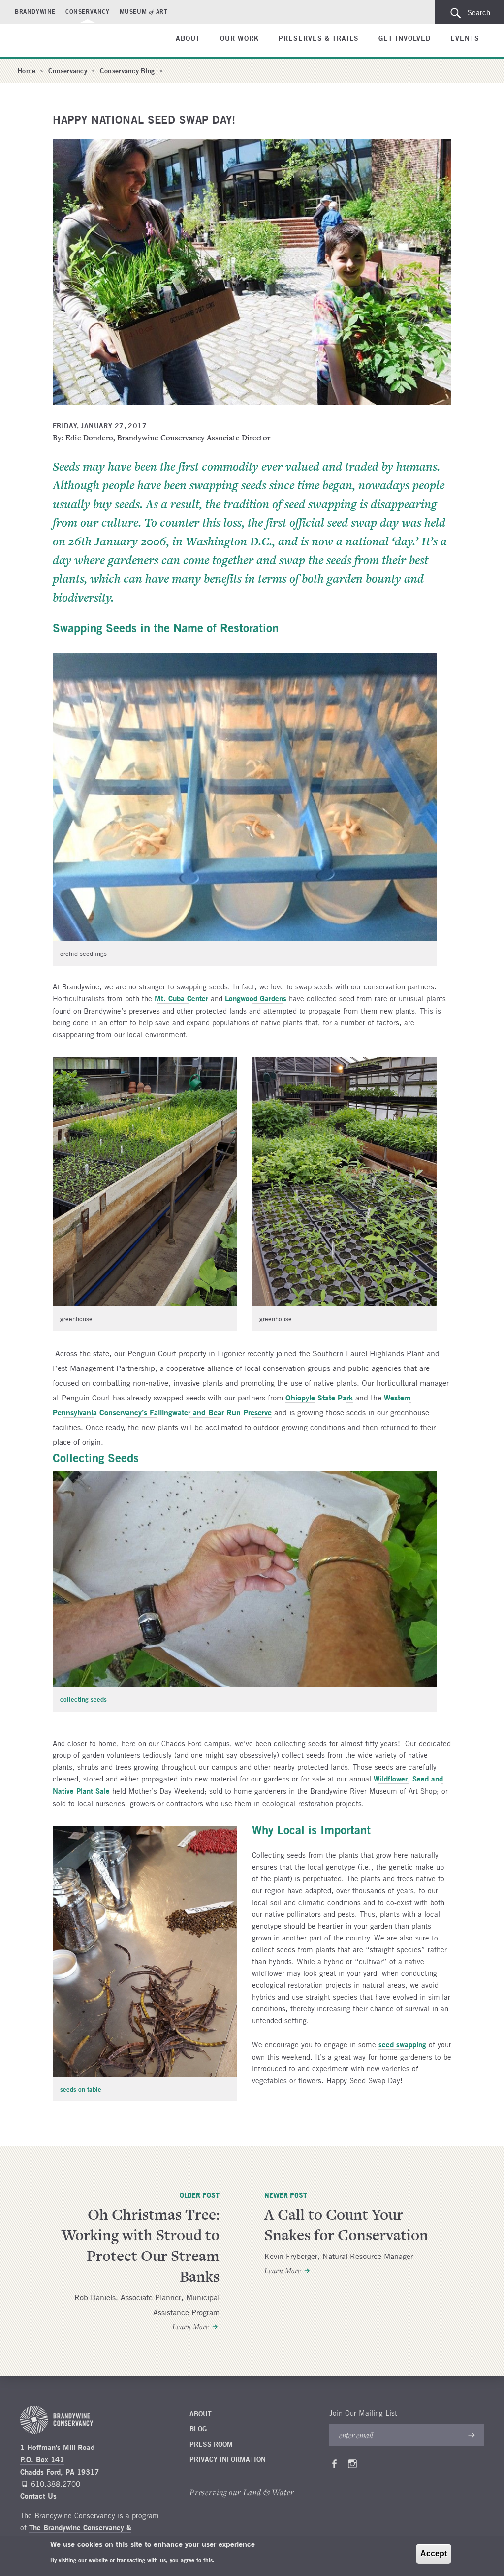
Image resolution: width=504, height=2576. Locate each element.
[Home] (51, 41)
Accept (434, 2554)
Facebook (334, 2466)
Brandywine (35, 11)
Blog (198, 2429)
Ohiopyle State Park (319, 1397)
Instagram (352, 2466)
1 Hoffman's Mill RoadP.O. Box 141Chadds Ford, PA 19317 (60, 2460)
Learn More (191, 2327)
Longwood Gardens (256, 999)
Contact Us (38, 2496)
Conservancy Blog (127, 71)
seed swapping (402, 2045)
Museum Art (144, 11)
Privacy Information (228, 2459)
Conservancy (88, 11)
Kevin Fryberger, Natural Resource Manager (339, 2256)
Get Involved (405, 38)
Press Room (211, 2444)
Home (26, 71)
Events (465, 38)
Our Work (239, 38)
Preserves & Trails (319, 38)
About (188, 38)
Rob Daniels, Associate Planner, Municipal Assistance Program (147, 2305)
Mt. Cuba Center (181, 999)
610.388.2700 (56, 2484)
